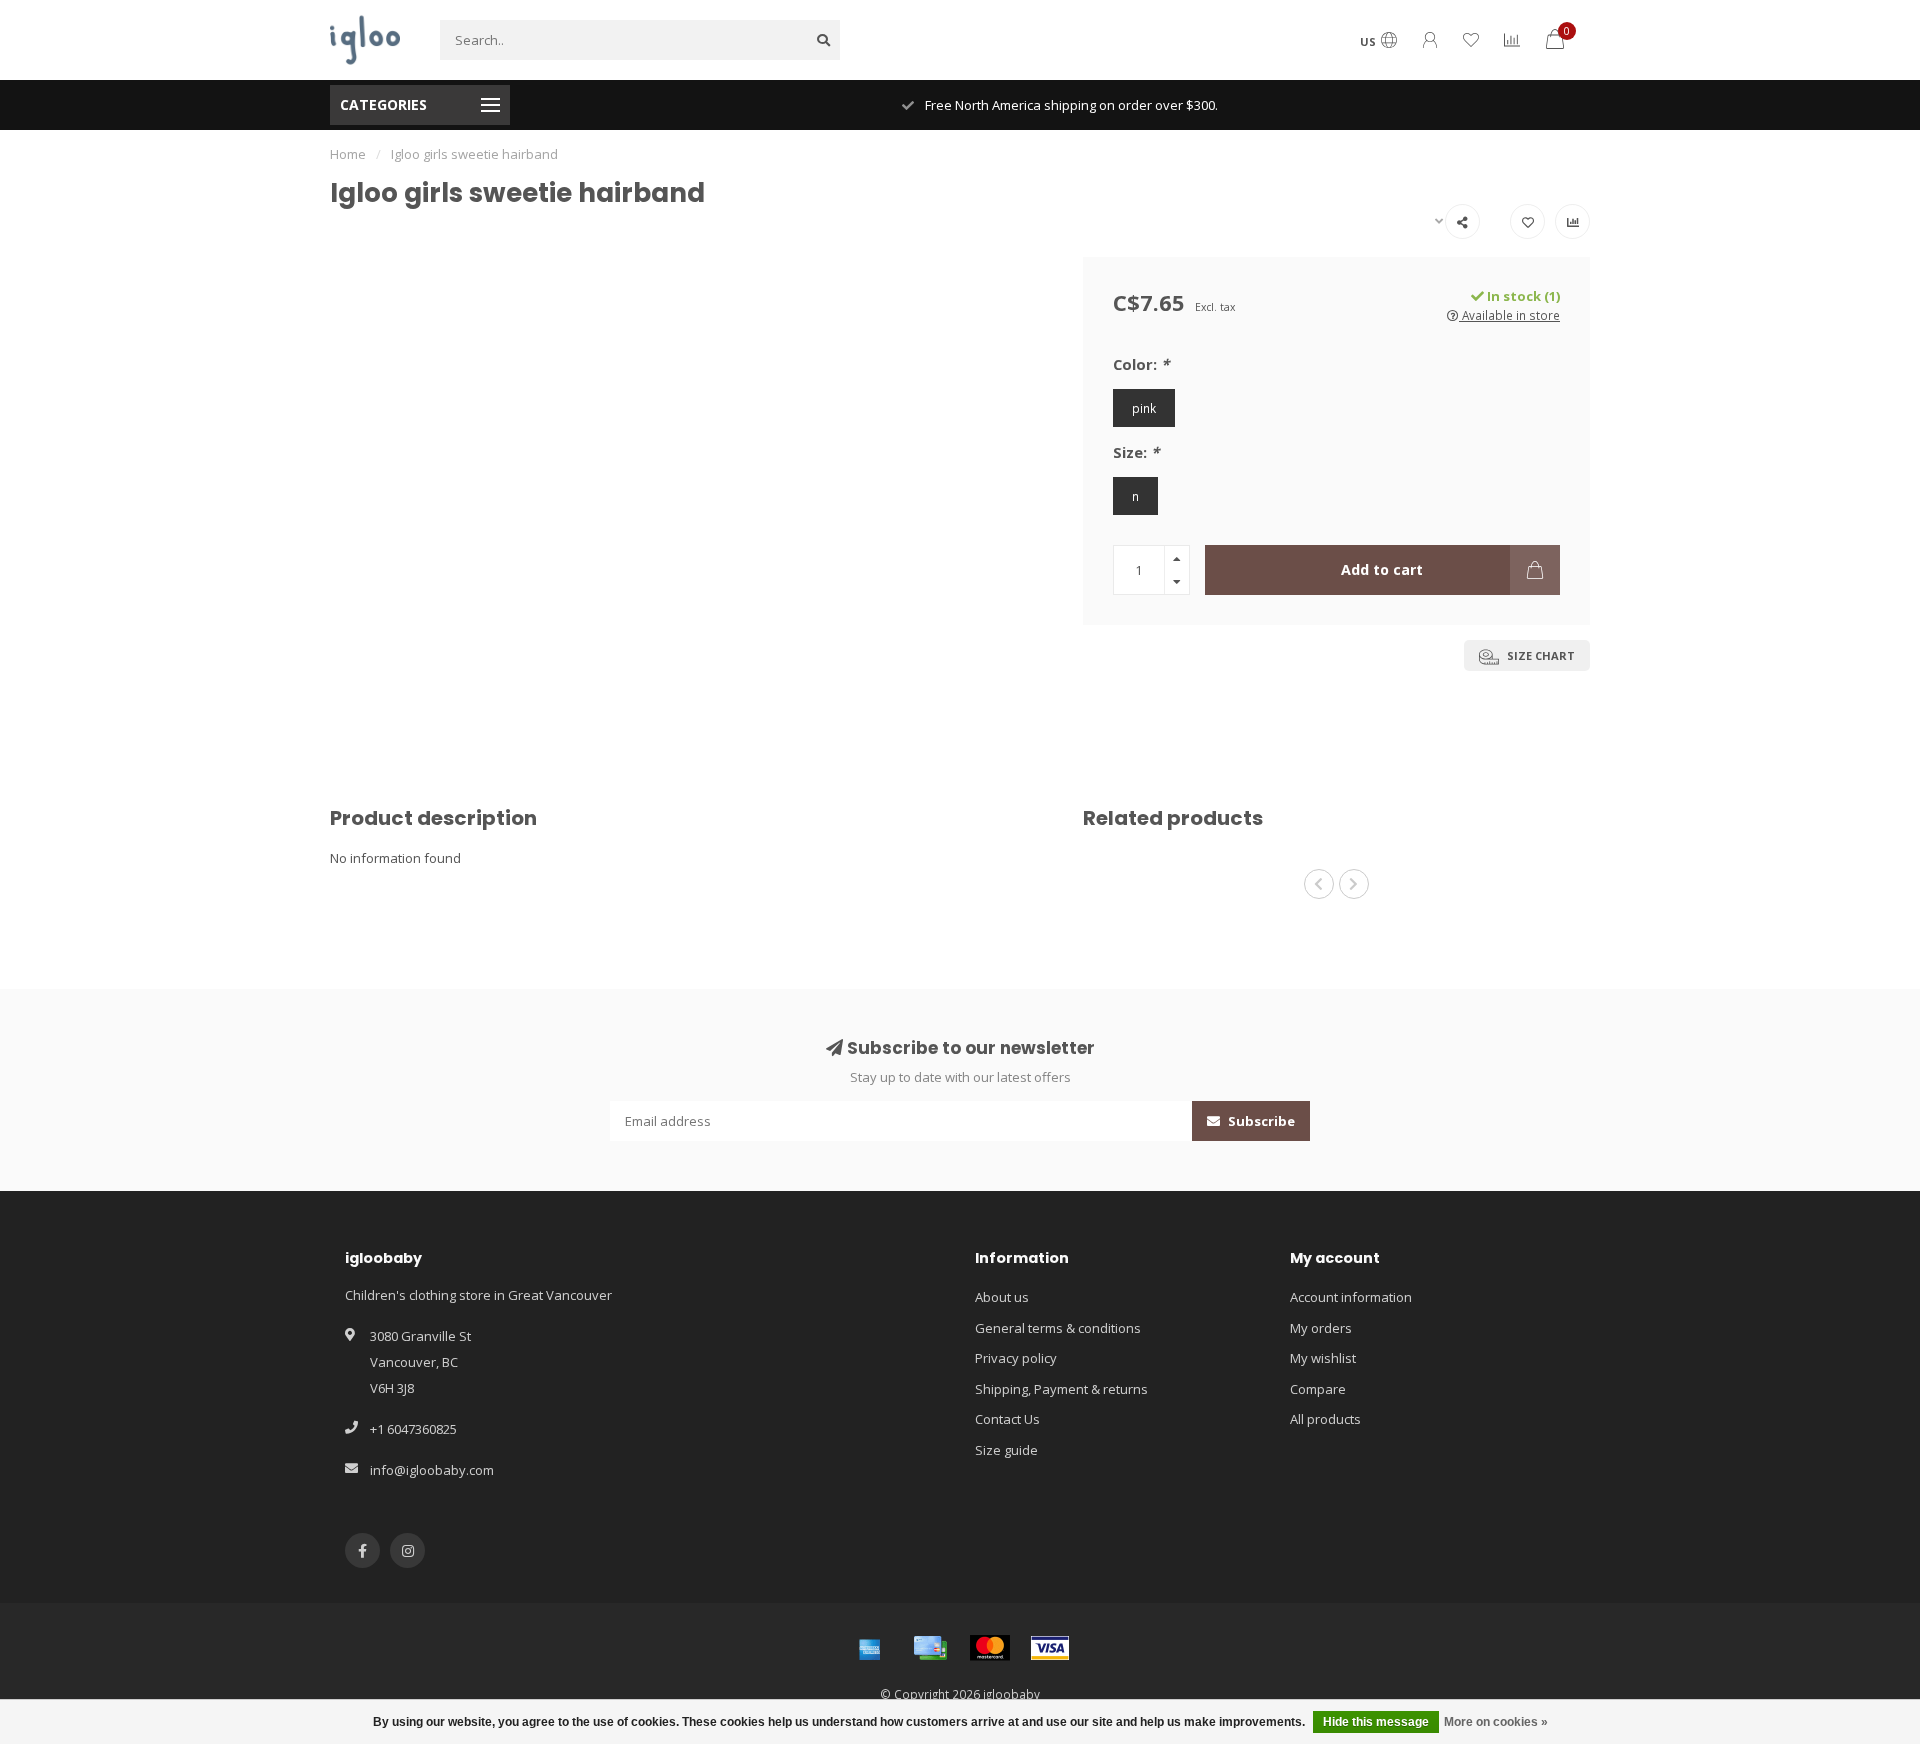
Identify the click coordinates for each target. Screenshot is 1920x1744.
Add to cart (1382, 569)
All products (1325, 1419)
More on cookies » (1496, 1722)
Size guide (1006, 1450)
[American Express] (870, 1648)
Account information (1351, 1297)
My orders (1321, 1328)
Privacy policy (1016, 1358)
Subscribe (1260, 1121)
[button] (1319, 884)
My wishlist (1323, 1358)
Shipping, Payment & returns (1061, 1389)
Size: (1136, 452)
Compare (1318, 1389)
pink (1144, 408)
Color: (1141, 364)
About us (1002, 1297)
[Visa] (1050, 1648)
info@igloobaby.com (432, 1470)
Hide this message (1376, 1722)
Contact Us (1007, 1419)
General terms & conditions (1058, 1328)
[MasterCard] (990, 1648)
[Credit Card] (930, 1648)
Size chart (1539, 655)
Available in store (1509, 315)
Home (348, 154)
